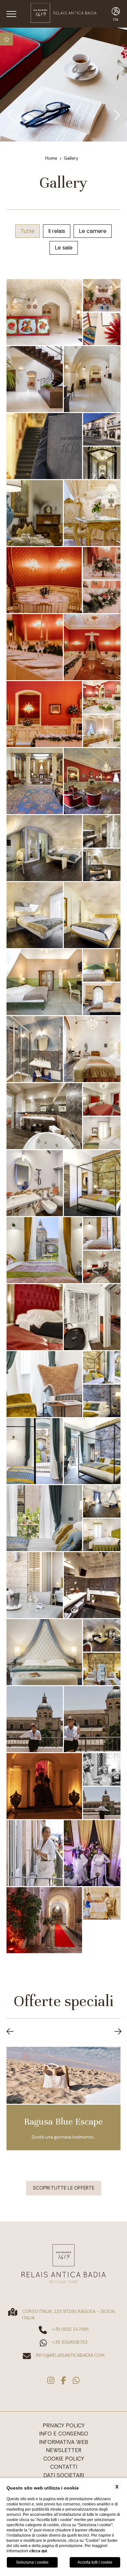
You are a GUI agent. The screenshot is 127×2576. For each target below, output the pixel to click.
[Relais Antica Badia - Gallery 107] (35, 1317)
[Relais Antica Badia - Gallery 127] (35, 1853)
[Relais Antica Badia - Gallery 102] (35, 1183)
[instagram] (51, 2381)
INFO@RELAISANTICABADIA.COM (70, 2355)
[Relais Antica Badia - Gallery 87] (35, 781)
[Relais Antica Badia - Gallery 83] (92, 647)
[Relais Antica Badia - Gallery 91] (102, 865)
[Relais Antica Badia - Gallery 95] (102, 965)
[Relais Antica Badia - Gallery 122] (35, 1719)
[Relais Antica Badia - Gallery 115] (102, 1501)
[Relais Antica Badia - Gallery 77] (35, 513)
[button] (10, 2032)
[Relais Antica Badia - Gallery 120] (102, 1635)
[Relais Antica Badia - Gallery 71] (102, 329)
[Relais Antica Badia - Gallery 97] (35, 1049)
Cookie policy (64, 2459)
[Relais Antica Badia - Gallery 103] (92, 1183)
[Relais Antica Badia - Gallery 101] (102, 1133)
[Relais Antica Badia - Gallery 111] (102, 1401)
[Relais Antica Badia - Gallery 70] (102, 295)
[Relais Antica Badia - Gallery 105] (102, 1233)
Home (51, 158)
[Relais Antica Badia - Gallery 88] (92, 781)
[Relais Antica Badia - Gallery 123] (92, 1719)
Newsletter (64, 2450)
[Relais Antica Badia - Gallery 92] (35, 915)
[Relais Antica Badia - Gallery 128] (92, 1853)
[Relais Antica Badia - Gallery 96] (102, 999)
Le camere (93, 231)
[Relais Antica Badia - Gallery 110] (102, 1367)
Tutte (28, 231)
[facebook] (63, 2381)
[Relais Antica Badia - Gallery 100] (102, 1099)
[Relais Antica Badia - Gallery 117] (35, 1585)
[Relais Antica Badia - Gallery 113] (92, 1451)
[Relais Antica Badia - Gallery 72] (35, 379)
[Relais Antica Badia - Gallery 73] (92, 379)
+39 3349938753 (70, 2342)
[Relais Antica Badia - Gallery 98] (92, 1049)
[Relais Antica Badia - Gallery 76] (102, 463)
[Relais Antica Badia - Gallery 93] (92, 915)
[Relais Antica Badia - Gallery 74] (44, 446)
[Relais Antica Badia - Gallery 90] (102, 831)
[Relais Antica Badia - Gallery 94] (44, 982)
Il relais (57, 231)
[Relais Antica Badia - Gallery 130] (102, 1903)
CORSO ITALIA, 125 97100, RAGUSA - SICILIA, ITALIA (69, 2314)
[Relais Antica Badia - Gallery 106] (102, 1267)
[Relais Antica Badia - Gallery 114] (44, 1518)
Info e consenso (64, 2434)
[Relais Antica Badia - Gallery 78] (92, 513)
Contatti (64, 2467)
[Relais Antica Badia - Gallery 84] (44, 714)
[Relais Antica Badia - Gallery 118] (92, 1585)
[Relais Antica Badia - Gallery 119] (44, 1652)
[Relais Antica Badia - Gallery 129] (44, 1920)
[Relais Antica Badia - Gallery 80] (102, 563)
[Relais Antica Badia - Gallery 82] (35, 647)
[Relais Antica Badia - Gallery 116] (102, 1535)
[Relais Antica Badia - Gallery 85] (102, 697)
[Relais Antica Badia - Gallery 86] (102, 731)
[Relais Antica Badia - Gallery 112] (35, 1451)
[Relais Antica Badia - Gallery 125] (102, 1769)
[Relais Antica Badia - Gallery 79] (44, 580)
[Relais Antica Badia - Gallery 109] (44, 1384)
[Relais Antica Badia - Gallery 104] (44, 1250)
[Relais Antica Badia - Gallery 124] (44, 1786)
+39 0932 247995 (70, 2329)
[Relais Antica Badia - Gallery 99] (44, 1116)
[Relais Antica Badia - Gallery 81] (102, 597)
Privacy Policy (64, 2425)
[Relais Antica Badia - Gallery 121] (102, 1669)
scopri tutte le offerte (64, 2188)
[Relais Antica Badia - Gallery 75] (102, 429)
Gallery (71, 158)
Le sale (64, 248)
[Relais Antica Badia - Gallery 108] (92, 1317)
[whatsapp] (76, 2381)
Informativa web (64, 2442)
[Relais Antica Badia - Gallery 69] (44, 312)
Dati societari (64, 2475)
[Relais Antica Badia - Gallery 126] (102, 1803)
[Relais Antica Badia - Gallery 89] (44, 848)
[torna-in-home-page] (63, 14)
